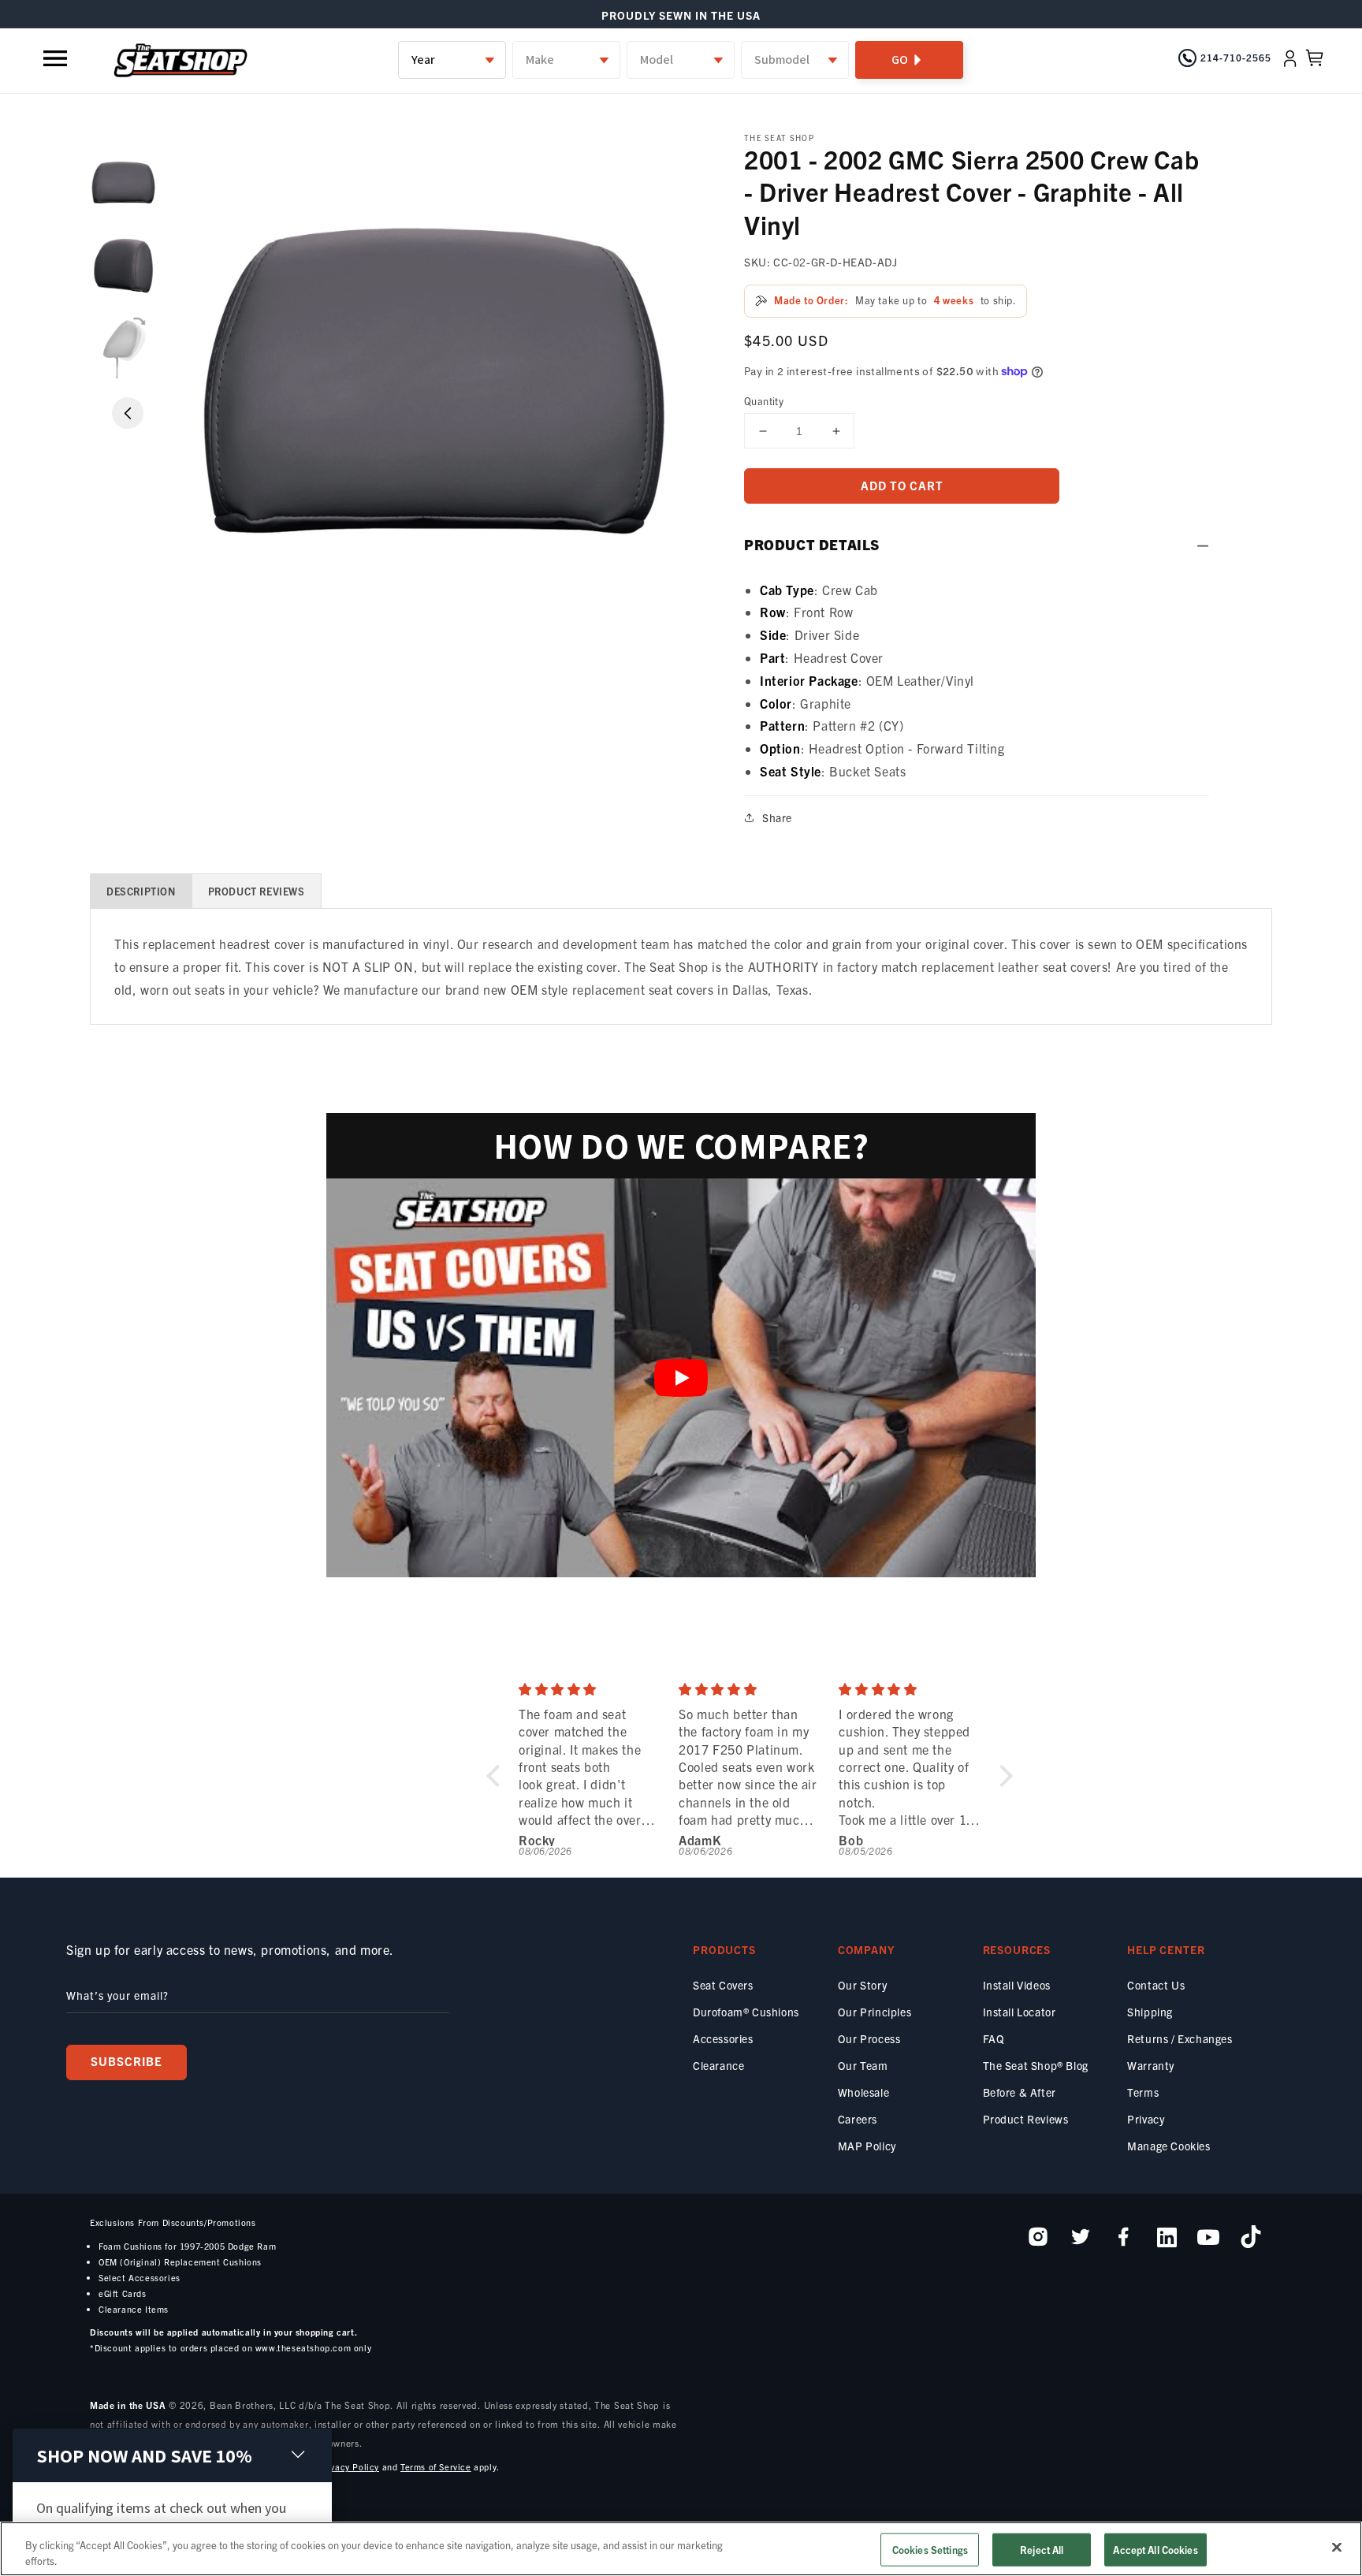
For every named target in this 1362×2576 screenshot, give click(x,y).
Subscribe (127, 2061)
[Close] (1337, 2548)
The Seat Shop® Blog (1036, 2065)
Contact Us (1156, 1985)
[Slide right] (128, 413)
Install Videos (1017, 1985)
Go (900, 60)
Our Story (862, 1985)
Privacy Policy (349, 2466)
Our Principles (875, 2012)
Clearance (718, 2065)
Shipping (1150, 2012)
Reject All (1042, 2550)
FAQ (994, 2038)
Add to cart (902, 485)
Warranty (1151, 2065)
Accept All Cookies (1155, 2550)
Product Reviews (1026, 2119)
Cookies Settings (930, 2550)
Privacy (1146, 2119)
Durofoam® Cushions (746, 2012)
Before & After (1020, 2092)
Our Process (869, 2038)
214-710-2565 (1236, 57)
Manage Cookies (1168, 2146)
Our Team (863, 2065)
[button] (57, 58)
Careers (858, 2119)
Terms (1143, 2092)
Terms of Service (436, 2466)
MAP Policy (867, 2146)
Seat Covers (723, 1985)
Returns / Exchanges (1180, 2038)
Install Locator (1020, 2012)
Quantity (764, 401)
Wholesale (863, 2092)
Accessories (723, 2038)
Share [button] (777, 817)
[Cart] (1315, 58)
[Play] (681, 1378)
